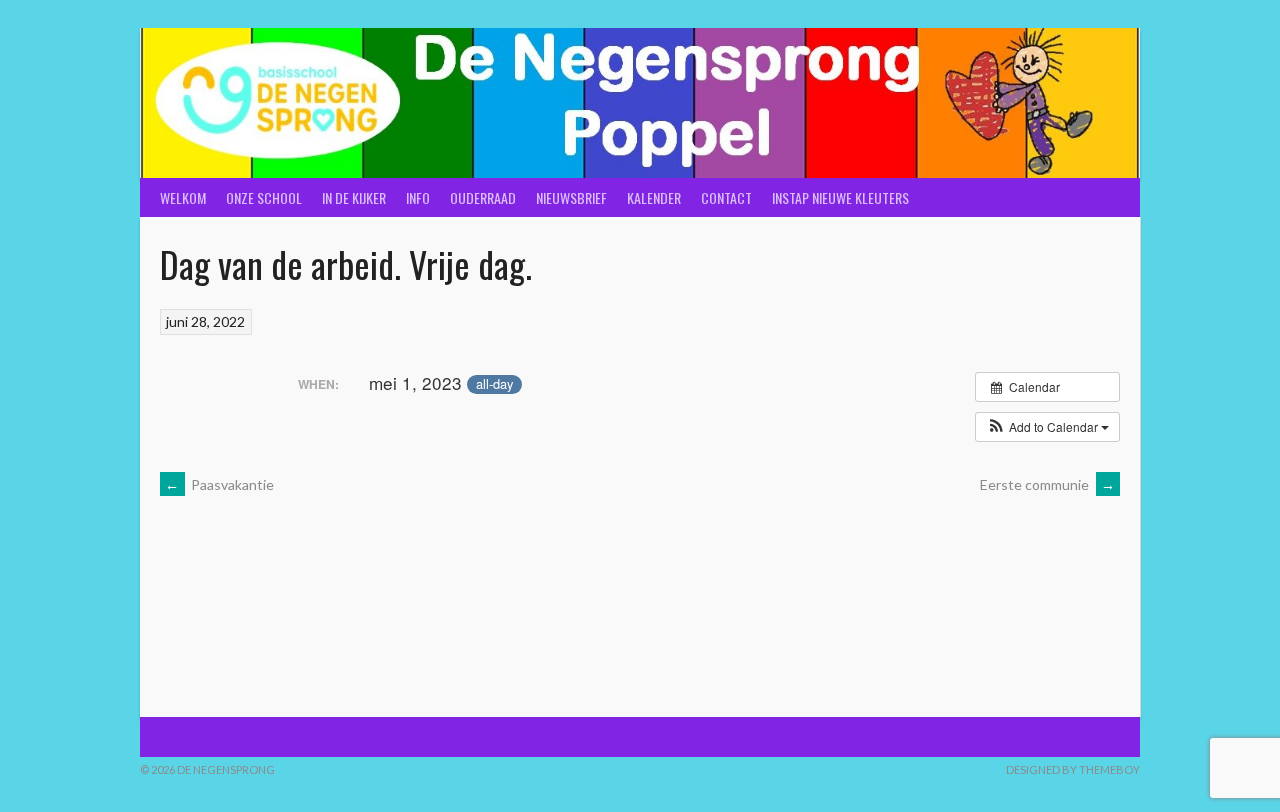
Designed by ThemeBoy (1073, 769)
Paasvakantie (219, 484)
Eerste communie (1047, 484)
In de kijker (354, 197)
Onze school (264, 197)
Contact (726, 197)
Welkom (183, 197)
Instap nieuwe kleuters (840, 197)
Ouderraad (483, 197)
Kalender (654, 197)
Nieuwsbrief (571, 197)
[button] (1047, 427)
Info (418, 197)
